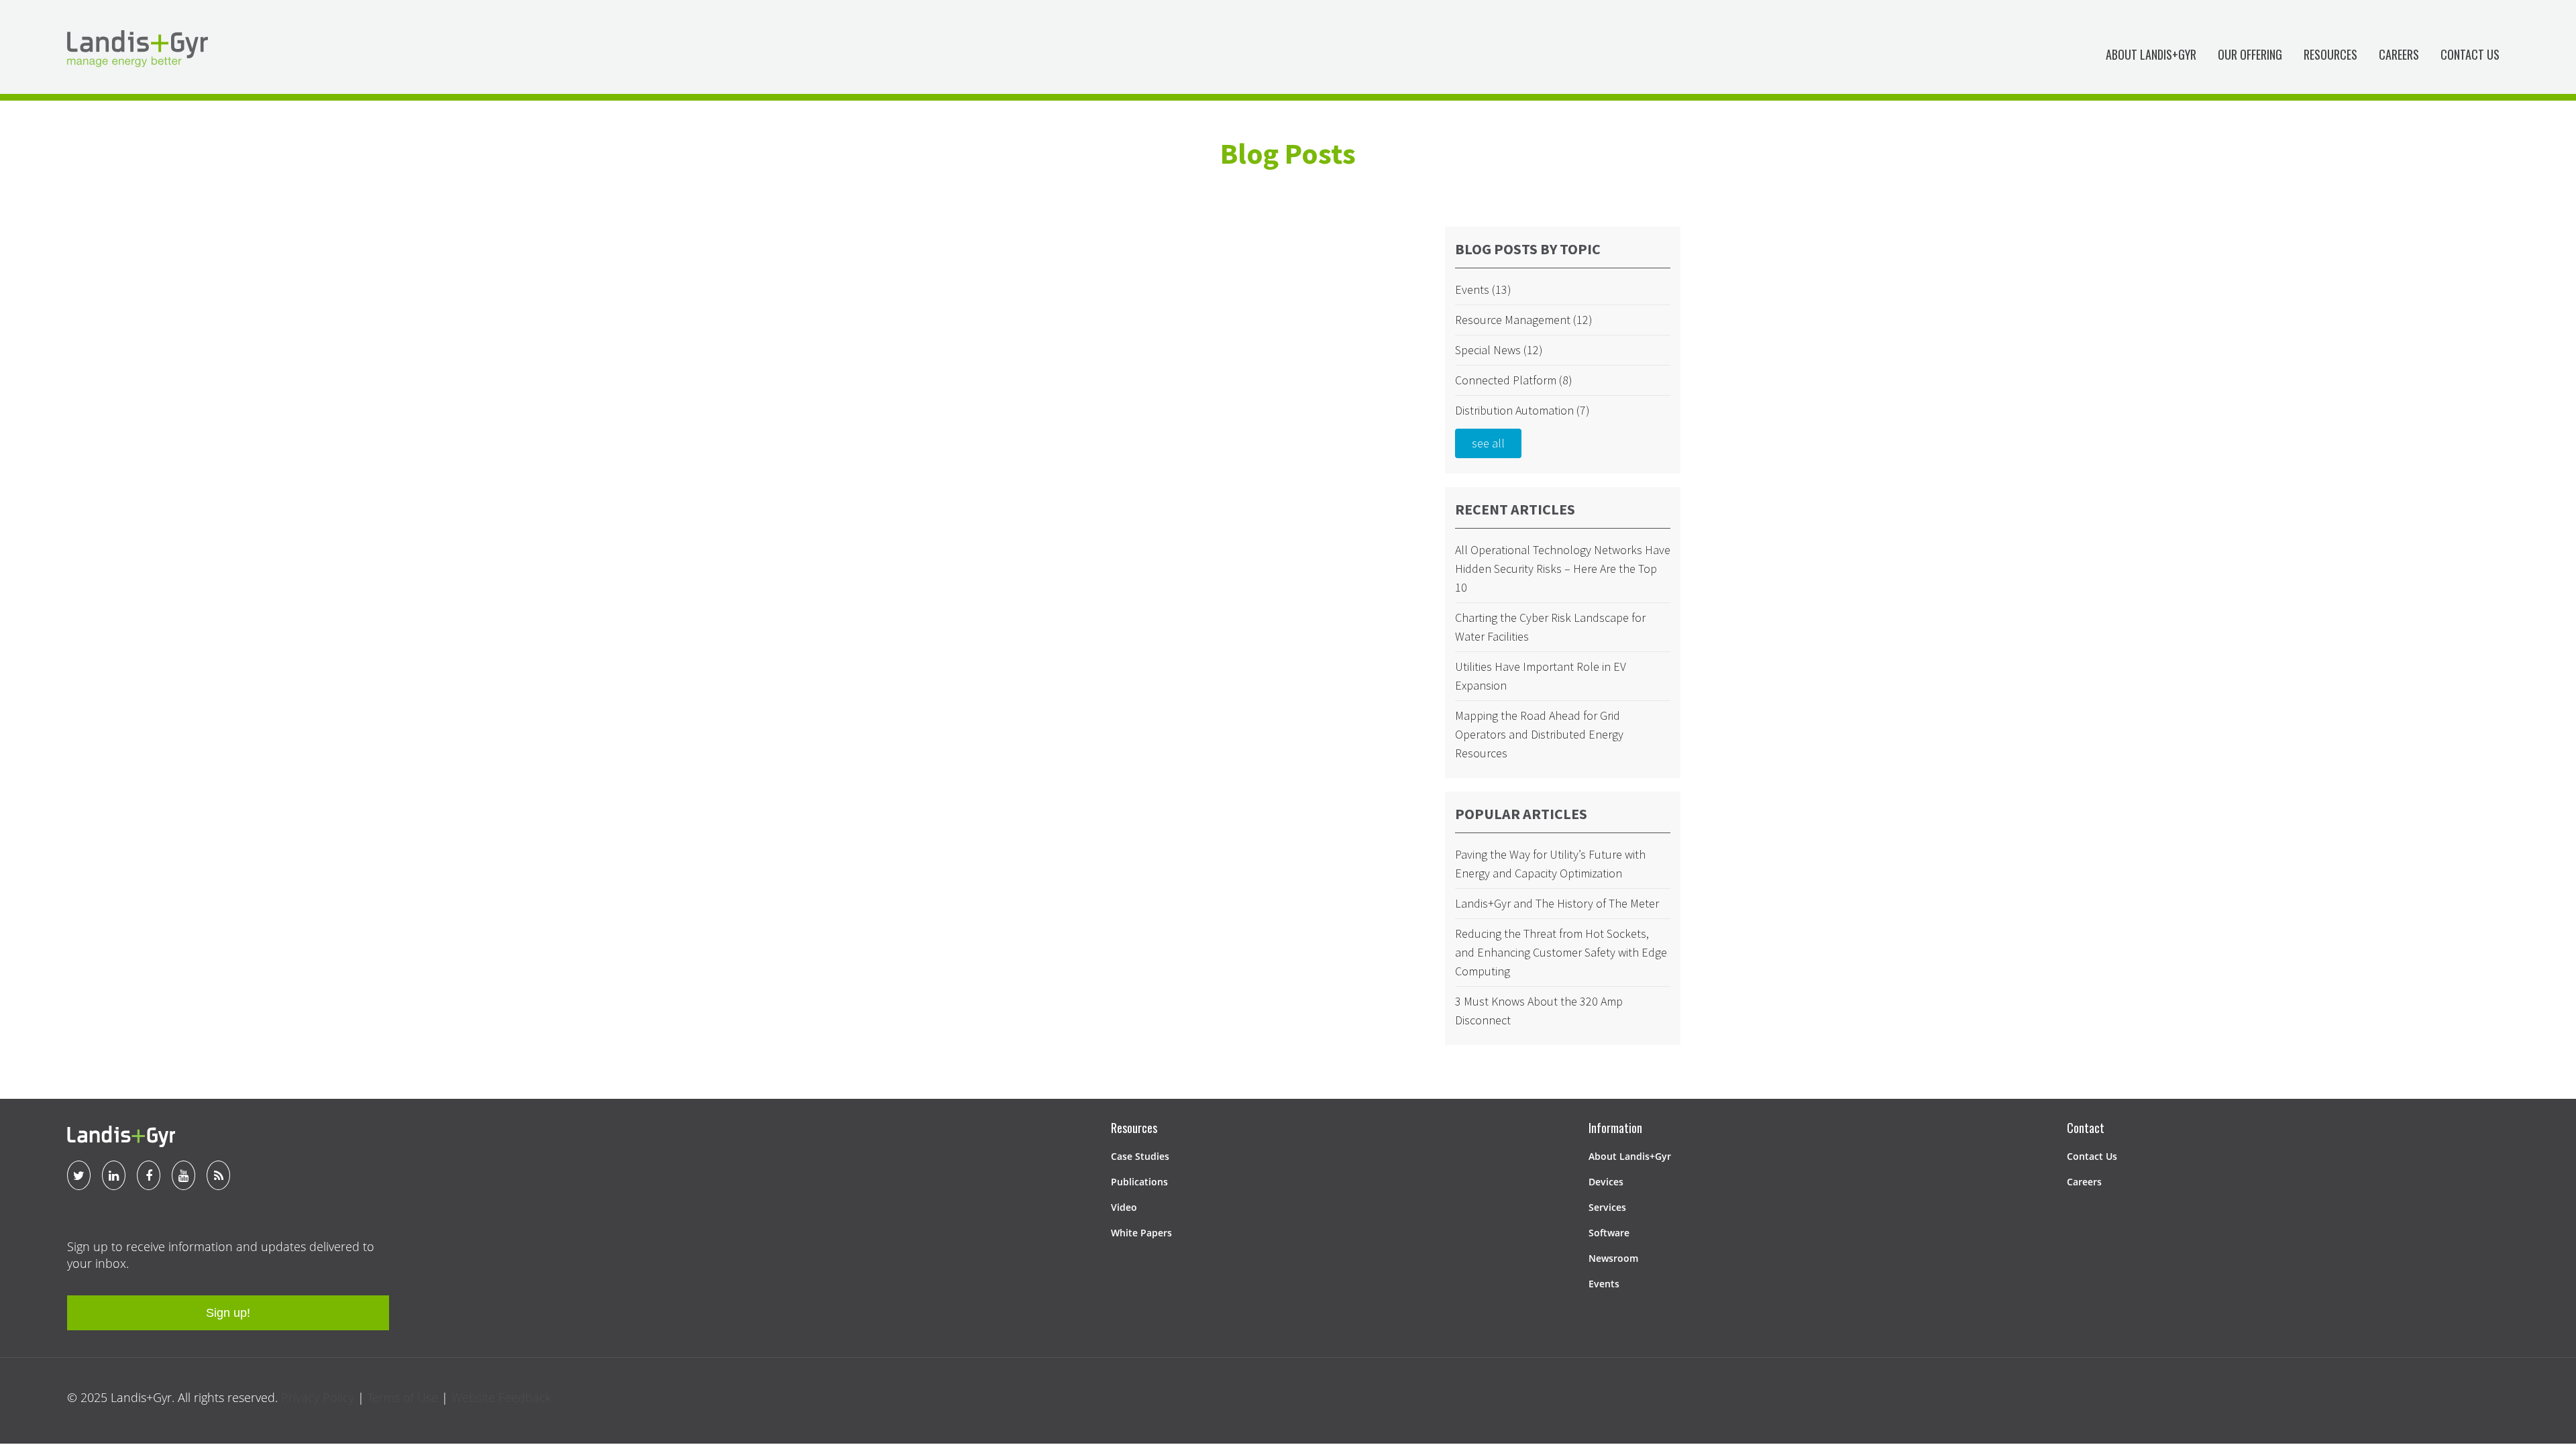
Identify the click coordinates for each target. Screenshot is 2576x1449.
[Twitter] (79, 1175)
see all (1488, 443)
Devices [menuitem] (1606, 1182)
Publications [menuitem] (1139, 1182)
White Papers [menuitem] (1141, 1233)
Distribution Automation (1522, 410)
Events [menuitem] (1604, 1284)
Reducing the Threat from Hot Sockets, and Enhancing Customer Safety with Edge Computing (1561, 952)
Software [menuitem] (1609, 1233)
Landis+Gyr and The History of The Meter (1557, 903)
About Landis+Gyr (2151, 54)
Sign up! (228, 1313)
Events (1483, 289)
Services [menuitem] (1607, 1207)
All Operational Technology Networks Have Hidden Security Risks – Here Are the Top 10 (1563, 569)
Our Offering (2250, 54)
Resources (2330, 54)
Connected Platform (1514, 380)
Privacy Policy (318, 1397)
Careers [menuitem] (2084, 1182)
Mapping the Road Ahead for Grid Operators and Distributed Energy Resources (1539, 734)
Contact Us (2470, 54)
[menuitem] (2151, 57)
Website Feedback (501, 1397)
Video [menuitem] (1124, 1207)
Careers (2399, 54)
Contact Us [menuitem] (2092, 1156)
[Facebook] (149, 1175)
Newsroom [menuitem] (1613, 1258)
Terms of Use (403, 1397)
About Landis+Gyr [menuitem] (1630, 1156)
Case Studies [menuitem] (1140, 1156)
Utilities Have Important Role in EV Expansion (1541, 676)
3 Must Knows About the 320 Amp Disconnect (1539, 1011)
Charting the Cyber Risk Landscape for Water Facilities (1550, 627)
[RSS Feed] (218, 1175)
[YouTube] (183, 1175)
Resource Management (1524, 320)
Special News (1499, 350)
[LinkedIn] (114, 1175)
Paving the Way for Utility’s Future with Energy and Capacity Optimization (1550, 864)
